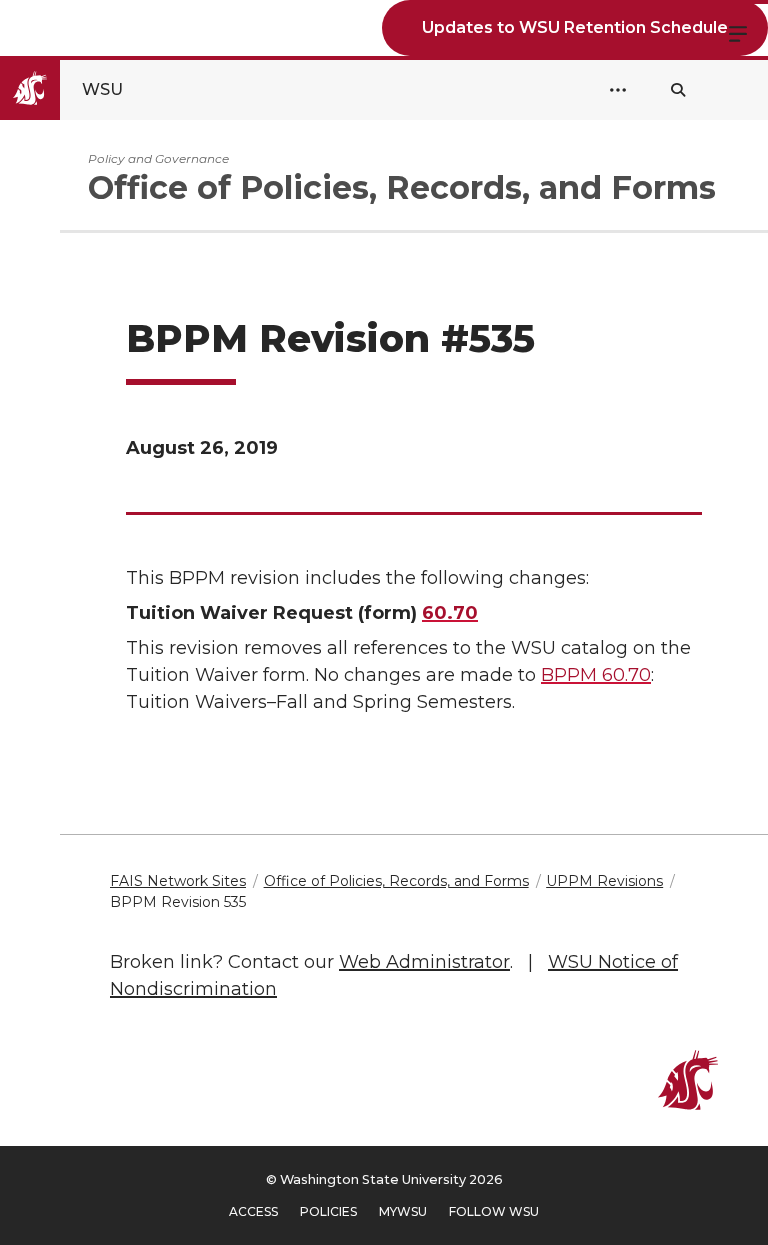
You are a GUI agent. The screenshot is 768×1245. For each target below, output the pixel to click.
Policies (328, 1211)
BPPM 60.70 (596, 675)
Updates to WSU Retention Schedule (575, 27)
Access (253, 1211)
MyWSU (403, 1211)
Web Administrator (424, 962)
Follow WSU (494, 1211)
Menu (738, 32)
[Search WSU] (678, 90)
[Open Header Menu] (618, 90)
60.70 (450, 613)
